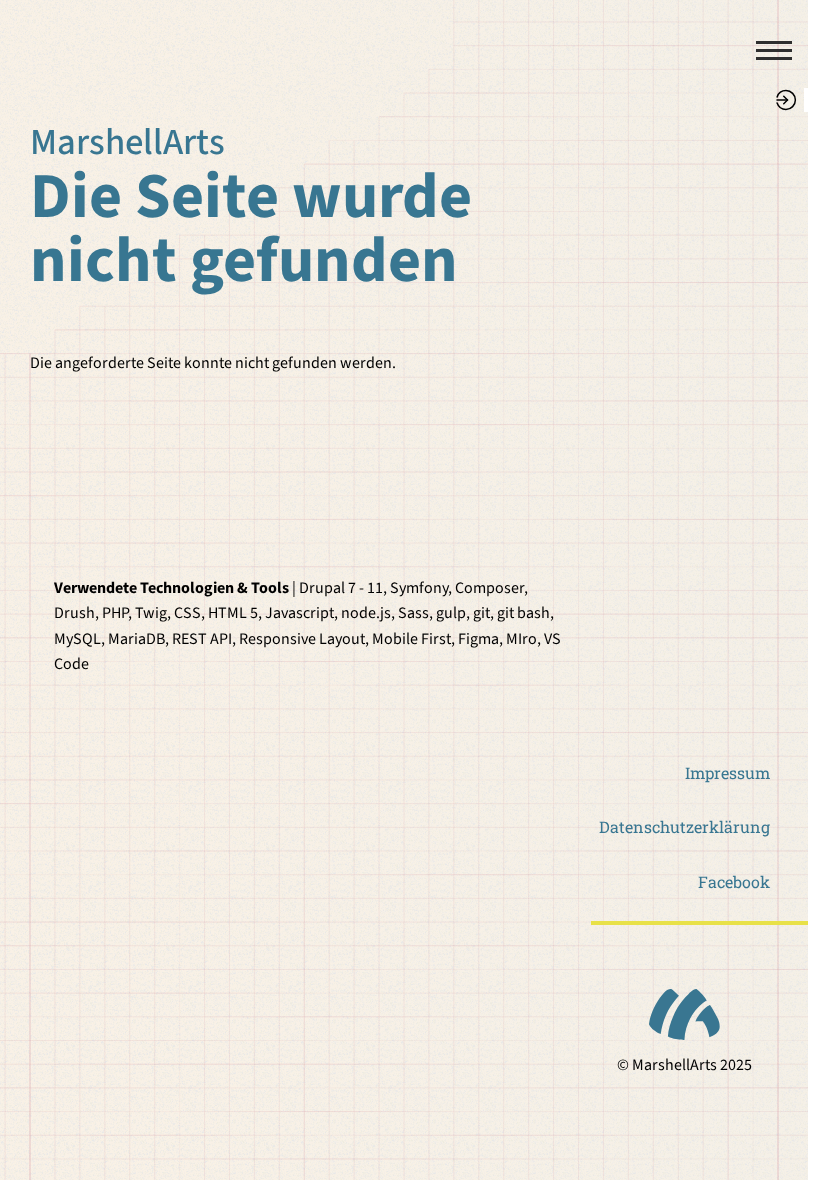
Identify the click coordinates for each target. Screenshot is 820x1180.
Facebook (734, 881)
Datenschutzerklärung (684, 826)
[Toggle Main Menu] (765, 50)
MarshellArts (127, 142)
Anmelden (786, 100)
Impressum (727, 772)
